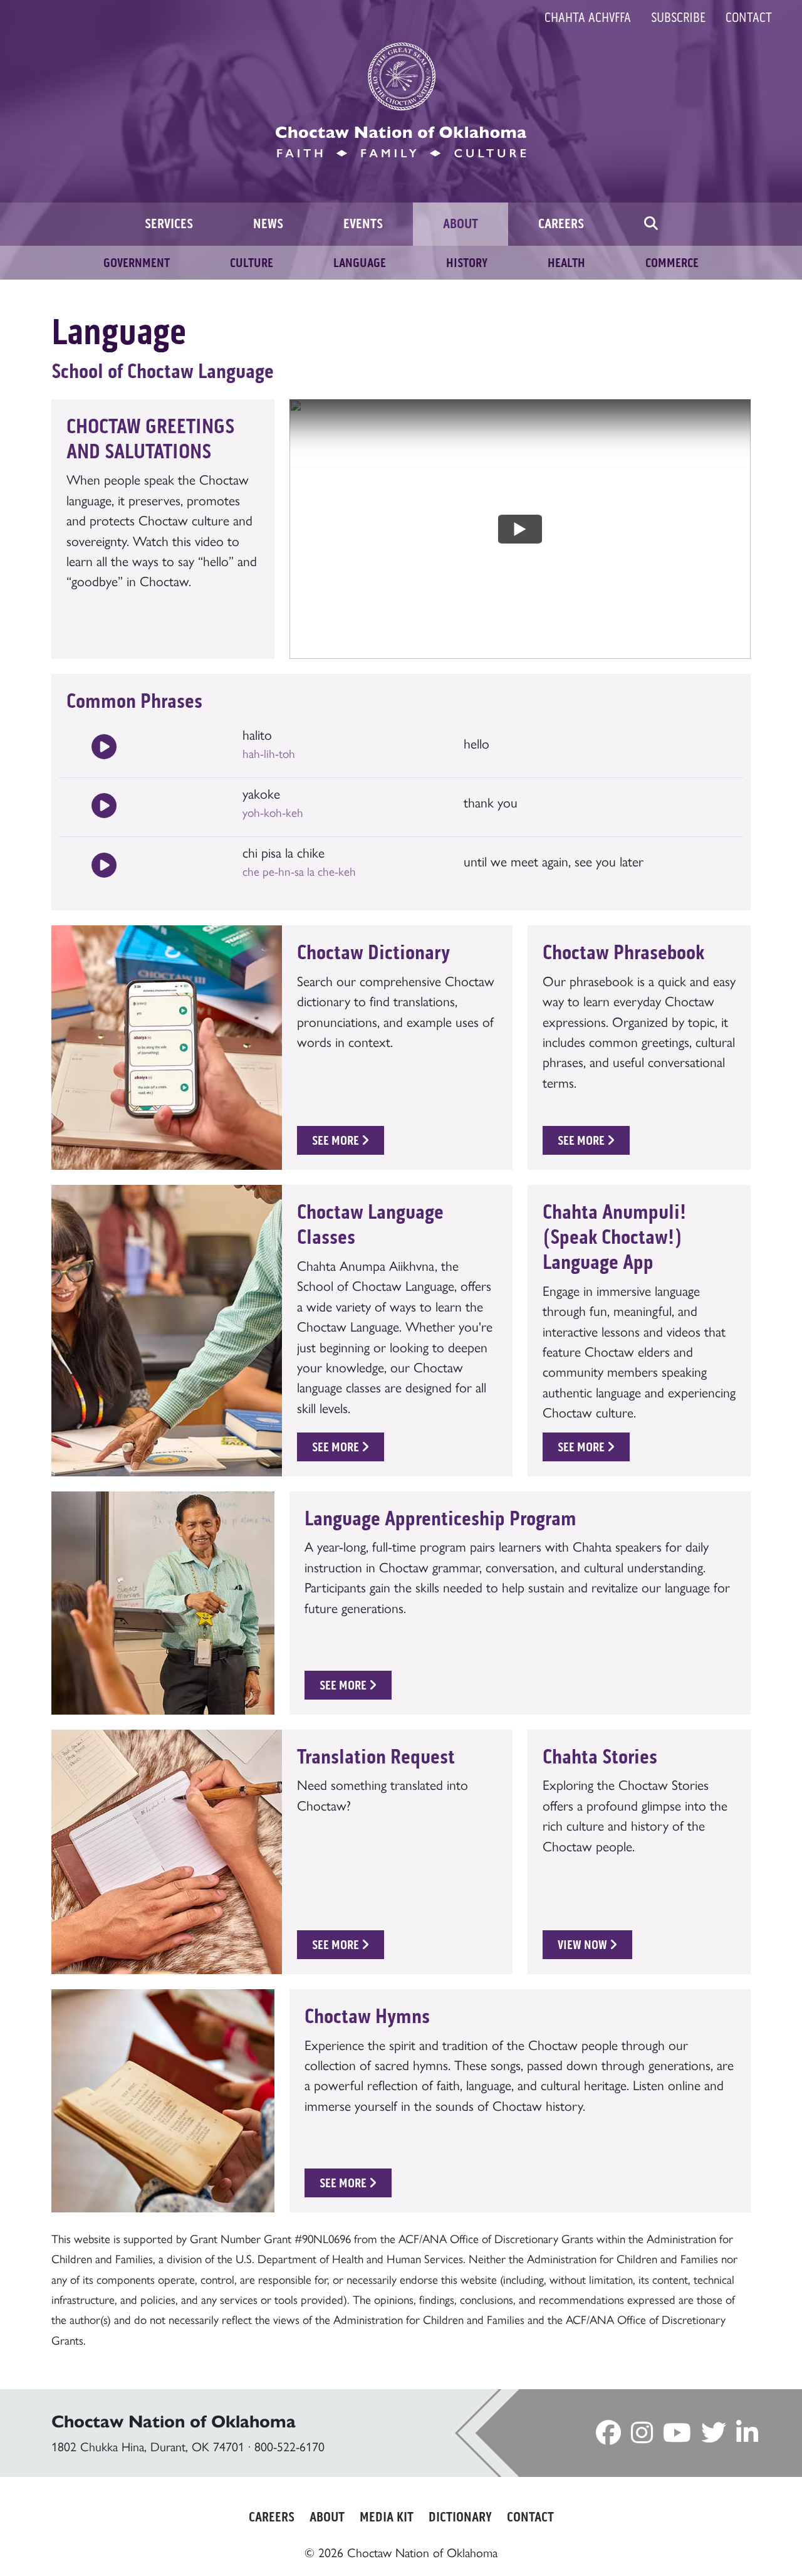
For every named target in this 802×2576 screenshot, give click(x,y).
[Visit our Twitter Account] (714, 2436)
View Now (584, 1945)
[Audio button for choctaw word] (104, 748)
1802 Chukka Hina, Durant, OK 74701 (148, 2446)
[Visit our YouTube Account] (677, 2436)
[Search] (651, 224)
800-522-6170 (289, 2446)
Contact (749, 18)
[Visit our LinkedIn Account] (747, 2436)
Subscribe (678, 18)
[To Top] (746, 2542)
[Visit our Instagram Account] (642, 2436)
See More (337, 1140)
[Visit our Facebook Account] (608, 2436)
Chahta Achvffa (588, 18)
